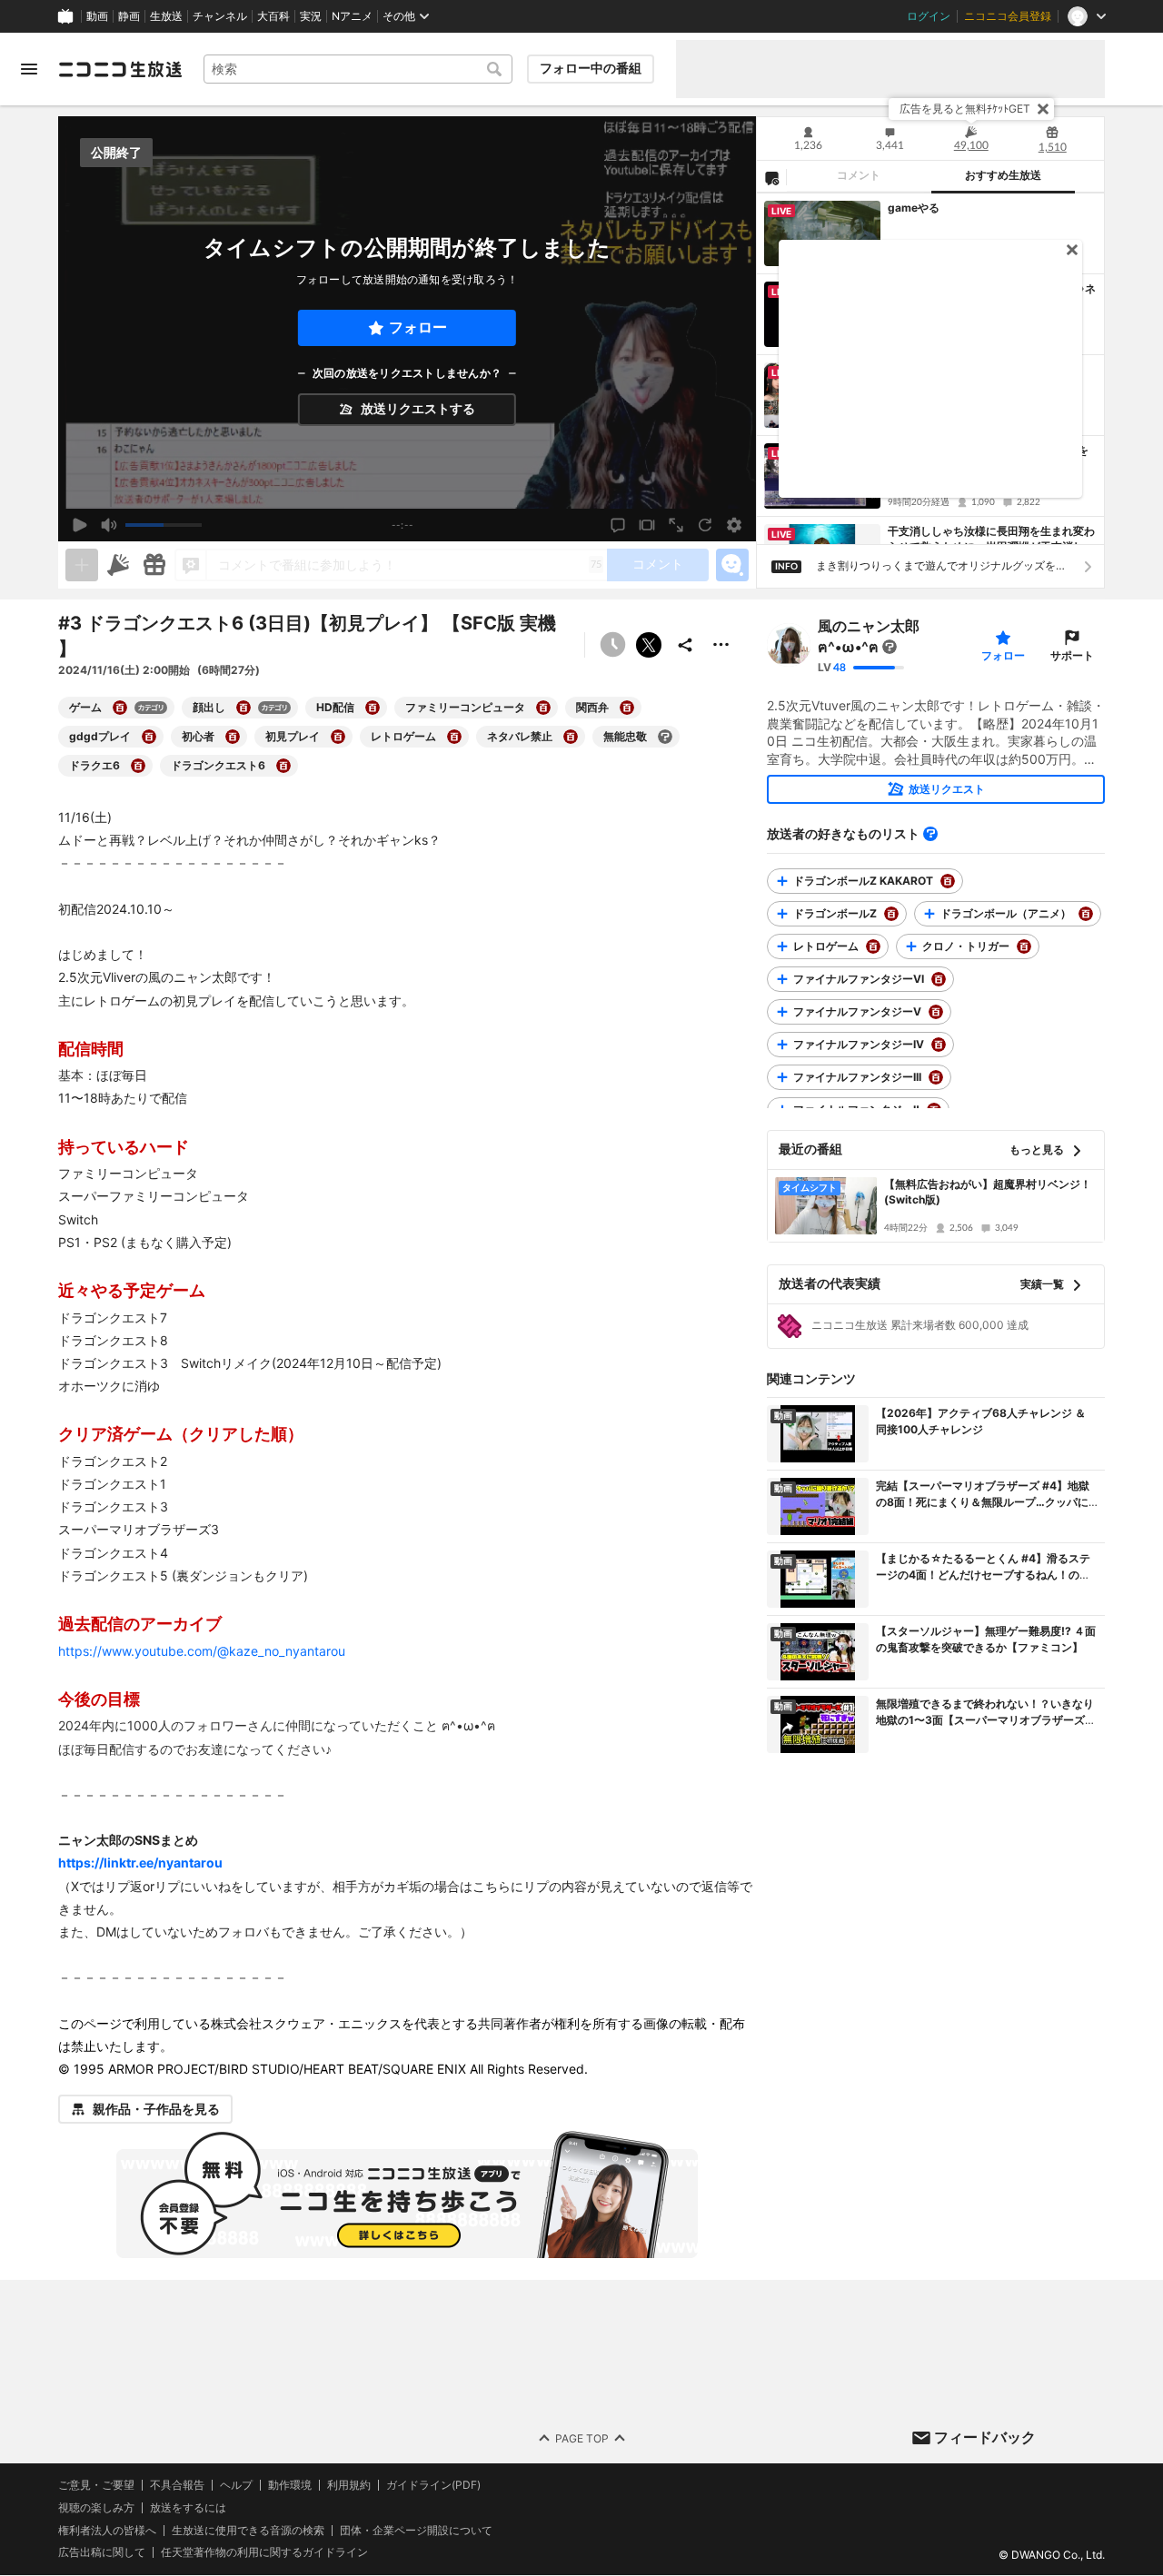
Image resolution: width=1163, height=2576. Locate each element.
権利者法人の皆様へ (107, 2530)
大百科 (273, 16)
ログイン (929, 16)
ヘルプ (236, 2485)
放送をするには (188, 2508)
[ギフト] (154, 565)
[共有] (685, 645)
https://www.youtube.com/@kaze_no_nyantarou (202, 1651)
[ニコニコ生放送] (120, 69)
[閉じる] (1043, 109)
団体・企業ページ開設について (416, 2531)
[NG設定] (771, 177)
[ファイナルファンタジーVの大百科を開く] (936, 1012)
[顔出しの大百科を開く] (244, 708)
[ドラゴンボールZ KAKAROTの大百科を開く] (948, 881)
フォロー (418, 327)
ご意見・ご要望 (96, 2485)
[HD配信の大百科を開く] (373, 708)
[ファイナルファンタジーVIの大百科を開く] (939, 979)
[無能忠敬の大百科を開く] (665, 737)
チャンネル (220, 16)
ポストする (649, 645)
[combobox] (358, 69)
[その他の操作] (721, 645)
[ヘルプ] (930, 834)
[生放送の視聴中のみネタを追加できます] (82, 565)
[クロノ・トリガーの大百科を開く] (1024, 946)
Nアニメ (352, 16)
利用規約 (349, 2485)
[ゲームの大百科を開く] (120, 708)
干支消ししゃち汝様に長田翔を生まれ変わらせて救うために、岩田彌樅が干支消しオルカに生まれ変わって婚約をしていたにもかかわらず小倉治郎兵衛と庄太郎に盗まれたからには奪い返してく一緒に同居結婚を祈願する (991, 540)
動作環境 (290, 2485)
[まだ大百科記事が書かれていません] (890, 647)
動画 (97, 16)
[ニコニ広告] (118, 565)
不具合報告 (177, 2485)
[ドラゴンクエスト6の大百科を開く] (283, 766)
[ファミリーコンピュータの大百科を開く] (543, 708)
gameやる (914, 208)
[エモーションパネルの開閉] (732, 565)
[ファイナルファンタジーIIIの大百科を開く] (936, 1077)
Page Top (582, 2438)
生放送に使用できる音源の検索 (248, 2531)
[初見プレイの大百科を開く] (338, 737)
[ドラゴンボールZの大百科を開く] (891, 914)
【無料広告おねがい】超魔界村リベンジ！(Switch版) (988, 1192)
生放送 (166, 16)
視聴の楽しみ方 (96, 2507)
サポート (1072, 655)
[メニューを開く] (29, 69)
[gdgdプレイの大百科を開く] (149, 737)
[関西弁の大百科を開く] (627, 708)
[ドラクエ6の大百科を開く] (138, 766)
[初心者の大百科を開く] (233, 737)
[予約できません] (612, 645)
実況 (311, 16)
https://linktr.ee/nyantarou (140, 1863)
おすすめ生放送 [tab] (1003, 175)
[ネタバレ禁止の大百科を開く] (571, 737)
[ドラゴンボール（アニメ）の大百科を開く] (1086, 914)
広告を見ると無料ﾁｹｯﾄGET (965, 109)
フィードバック (985, 2437)
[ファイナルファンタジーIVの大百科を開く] (939, 1045)
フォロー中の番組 (591, 68)
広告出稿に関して (102, 2553)
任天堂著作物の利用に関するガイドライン (264, 2553)
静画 (129, 16)
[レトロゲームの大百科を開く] (454, 737)
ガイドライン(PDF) (433, 2485)
